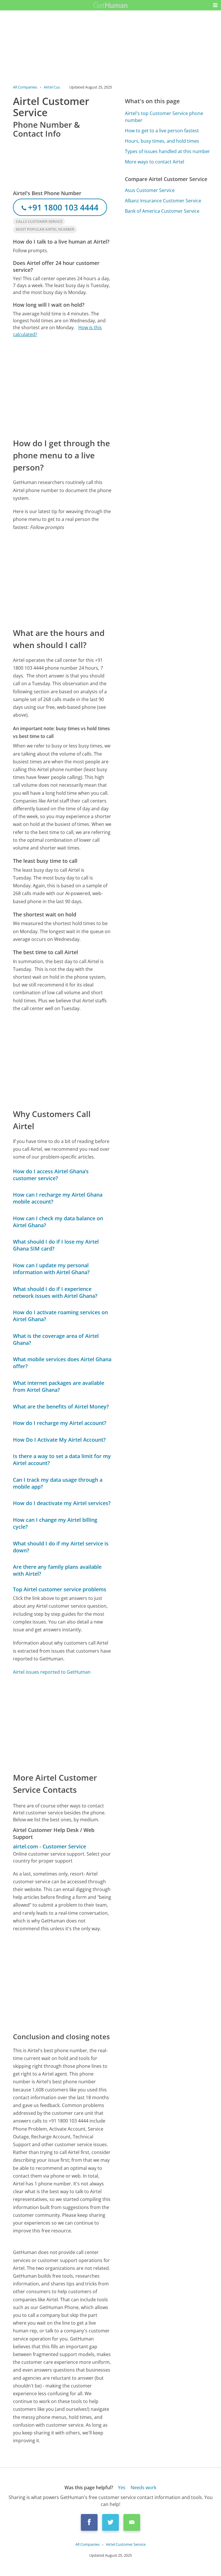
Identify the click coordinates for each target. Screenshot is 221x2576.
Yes (122, 2488)
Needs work (143, 2488)
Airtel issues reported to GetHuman (52, 1672)
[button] (215, 5)
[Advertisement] (62, 387)
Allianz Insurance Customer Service (163, 201)
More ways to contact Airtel (155, 162)
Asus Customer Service (150, 190)
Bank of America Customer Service (162, 211)
